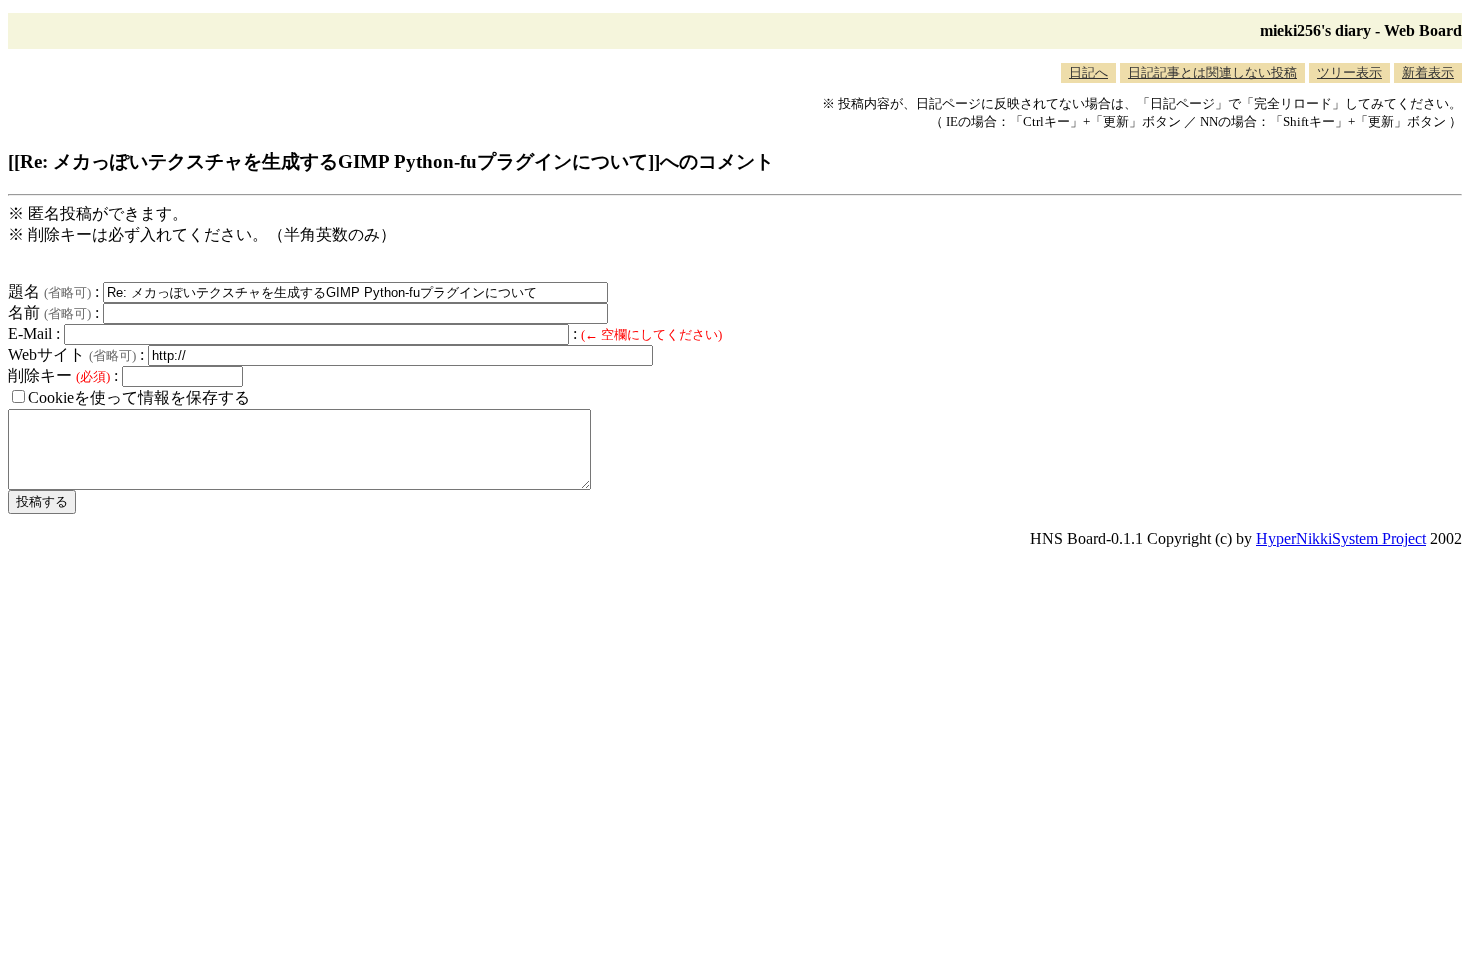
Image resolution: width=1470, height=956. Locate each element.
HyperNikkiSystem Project (1341, 538)
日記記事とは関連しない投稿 (1212, 72)
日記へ (1088, 72)
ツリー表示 (1349, 72)
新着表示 (1428, 72)
